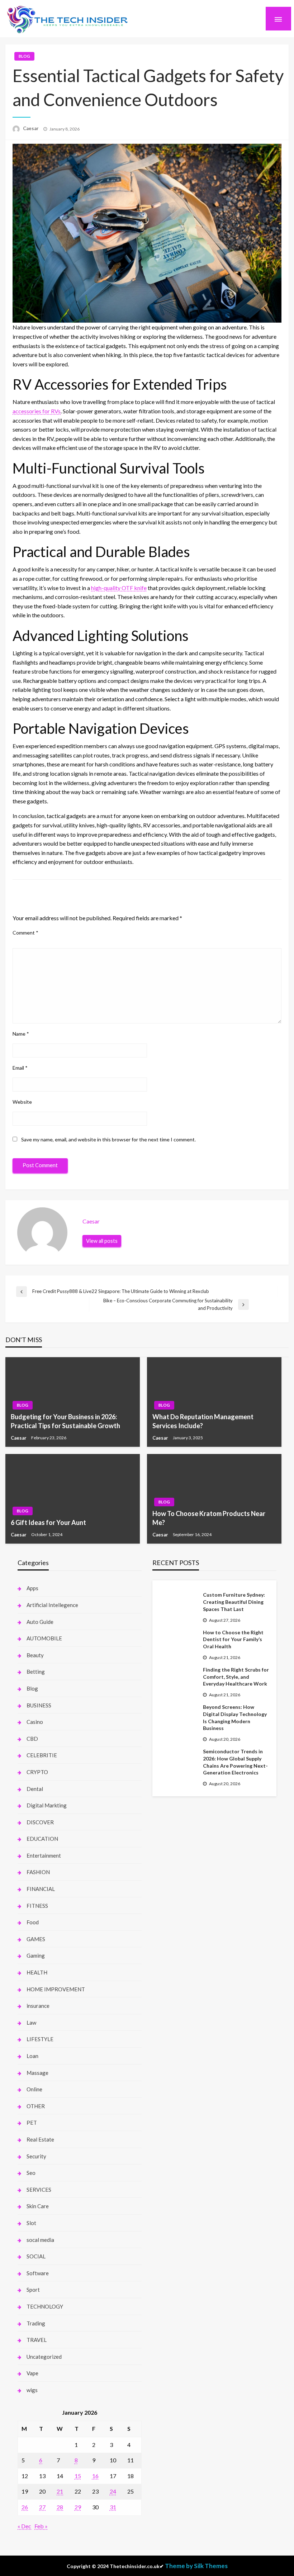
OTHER (36, 2106)
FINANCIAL (41, 1889)
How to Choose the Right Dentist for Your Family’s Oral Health (233, 1639)
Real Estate (40, 2139)
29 (78, 2507)
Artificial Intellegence (52, 1605)
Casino (35, 1722)
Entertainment (44, 1855)
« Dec (24, 2526)
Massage (37, 2073)
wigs (32, 2390)
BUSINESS (39, 1705)
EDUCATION (42, 1839)
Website (22, 1102)
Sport (33, 2290)
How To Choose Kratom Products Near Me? (209, 1518)
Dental (35, 1789)
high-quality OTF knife (119, 588)
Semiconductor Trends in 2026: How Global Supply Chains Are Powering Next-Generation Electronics (235, 1762)
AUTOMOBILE (44, 1638)
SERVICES (39, 2190)
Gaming (36, 1955)
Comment (25, 933)
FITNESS (37, 1906)
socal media (40, 2240)
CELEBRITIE (42, 1755)
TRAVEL (37, 2340)
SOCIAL (36, 2256)
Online (34, 2089)
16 (95, 2476)
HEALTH (37, 1972)
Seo (31, 2173)
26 (25, 2507)
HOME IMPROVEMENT (56, 1989)
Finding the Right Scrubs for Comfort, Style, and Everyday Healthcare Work (236, 1677)
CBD (32, 1739)
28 (60, 2507)
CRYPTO (37, 1772)
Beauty (35, 1655)
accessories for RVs (37, 411)
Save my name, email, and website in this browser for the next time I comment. (108, 1139)
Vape (32, 2373)
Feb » (41, 2526)
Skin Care (38, 2206)
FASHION (38, 1872)
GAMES (36, 1939)
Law (31, 2023)
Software (38, 2273)
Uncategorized (44, 2357)
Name (21, 1034)
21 (60, 2491)
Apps (32, 1588)
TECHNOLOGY (45, 2306)
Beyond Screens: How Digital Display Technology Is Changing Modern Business (235, 1717)
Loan (32, 2056)
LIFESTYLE (40, 2039)
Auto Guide (40, 1622)
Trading (36, 2323)
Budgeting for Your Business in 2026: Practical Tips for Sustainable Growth (65, 1421)
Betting (36, 1672)
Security (36, 2156)
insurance (38, 2006)
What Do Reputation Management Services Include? (203, 1421)
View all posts (102, 1241)
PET (32, 2123)
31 (113, 2507)
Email (20, 1068)
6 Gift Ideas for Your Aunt (48, 1522)
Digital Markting (47, 1805)
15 (78, 2476)
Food (33, 1922)
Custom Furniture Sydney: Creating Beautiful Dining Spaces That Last (234, 1602)
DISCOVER (40, 1822)
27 (42, 2507)
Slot (31, 2223)
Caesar (31, 128)
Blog (24, 56)
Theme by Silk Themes (196, 2566)
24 (113, 2491)
